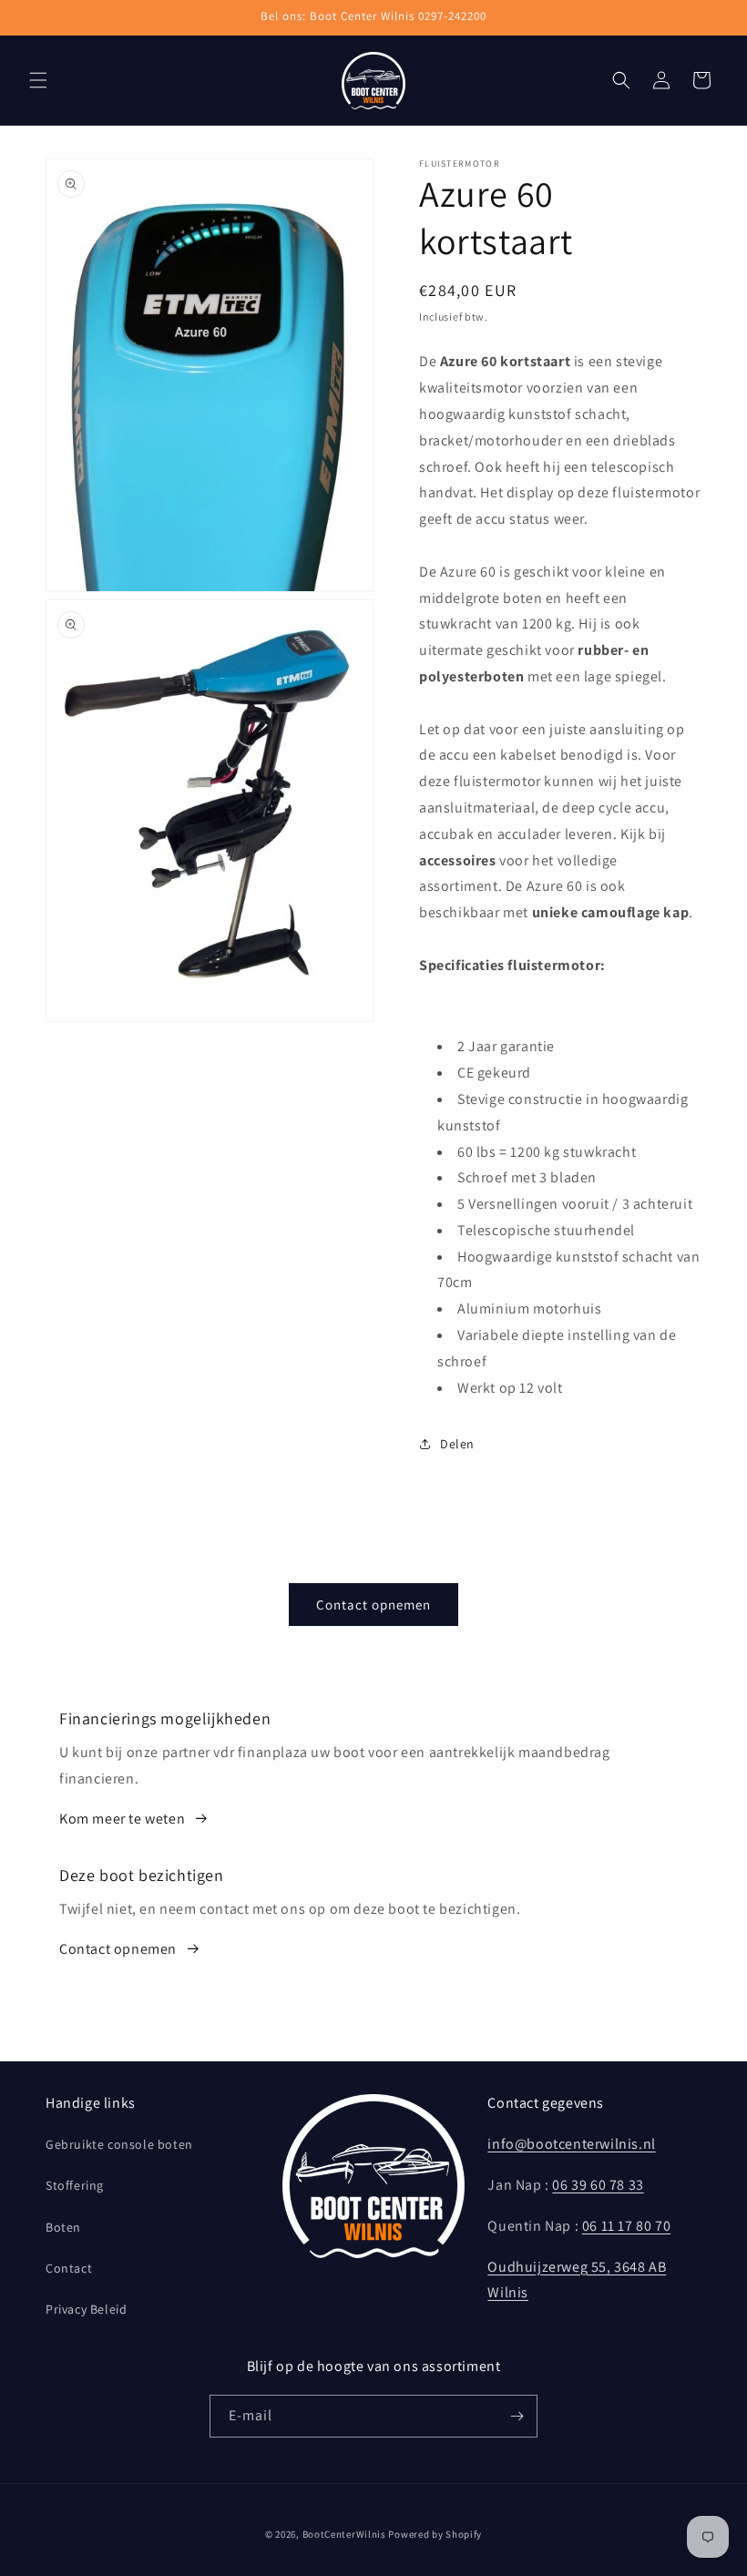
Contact (69, 2268)
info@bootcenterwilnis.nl (571, 2144)
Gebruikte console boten (119, 2144)
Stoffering (75, 2185)
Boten (63, 2227)
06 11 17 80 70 (626, 2226)
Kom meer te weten (122, 1819)
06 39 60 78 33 (598, 2185)
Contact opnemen (373, 1605)
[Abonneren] (517, 2416)
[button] (38, 80)
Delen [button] (457, 1444)
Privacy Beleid (86, 2309)
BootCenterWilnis (344, 2534)
